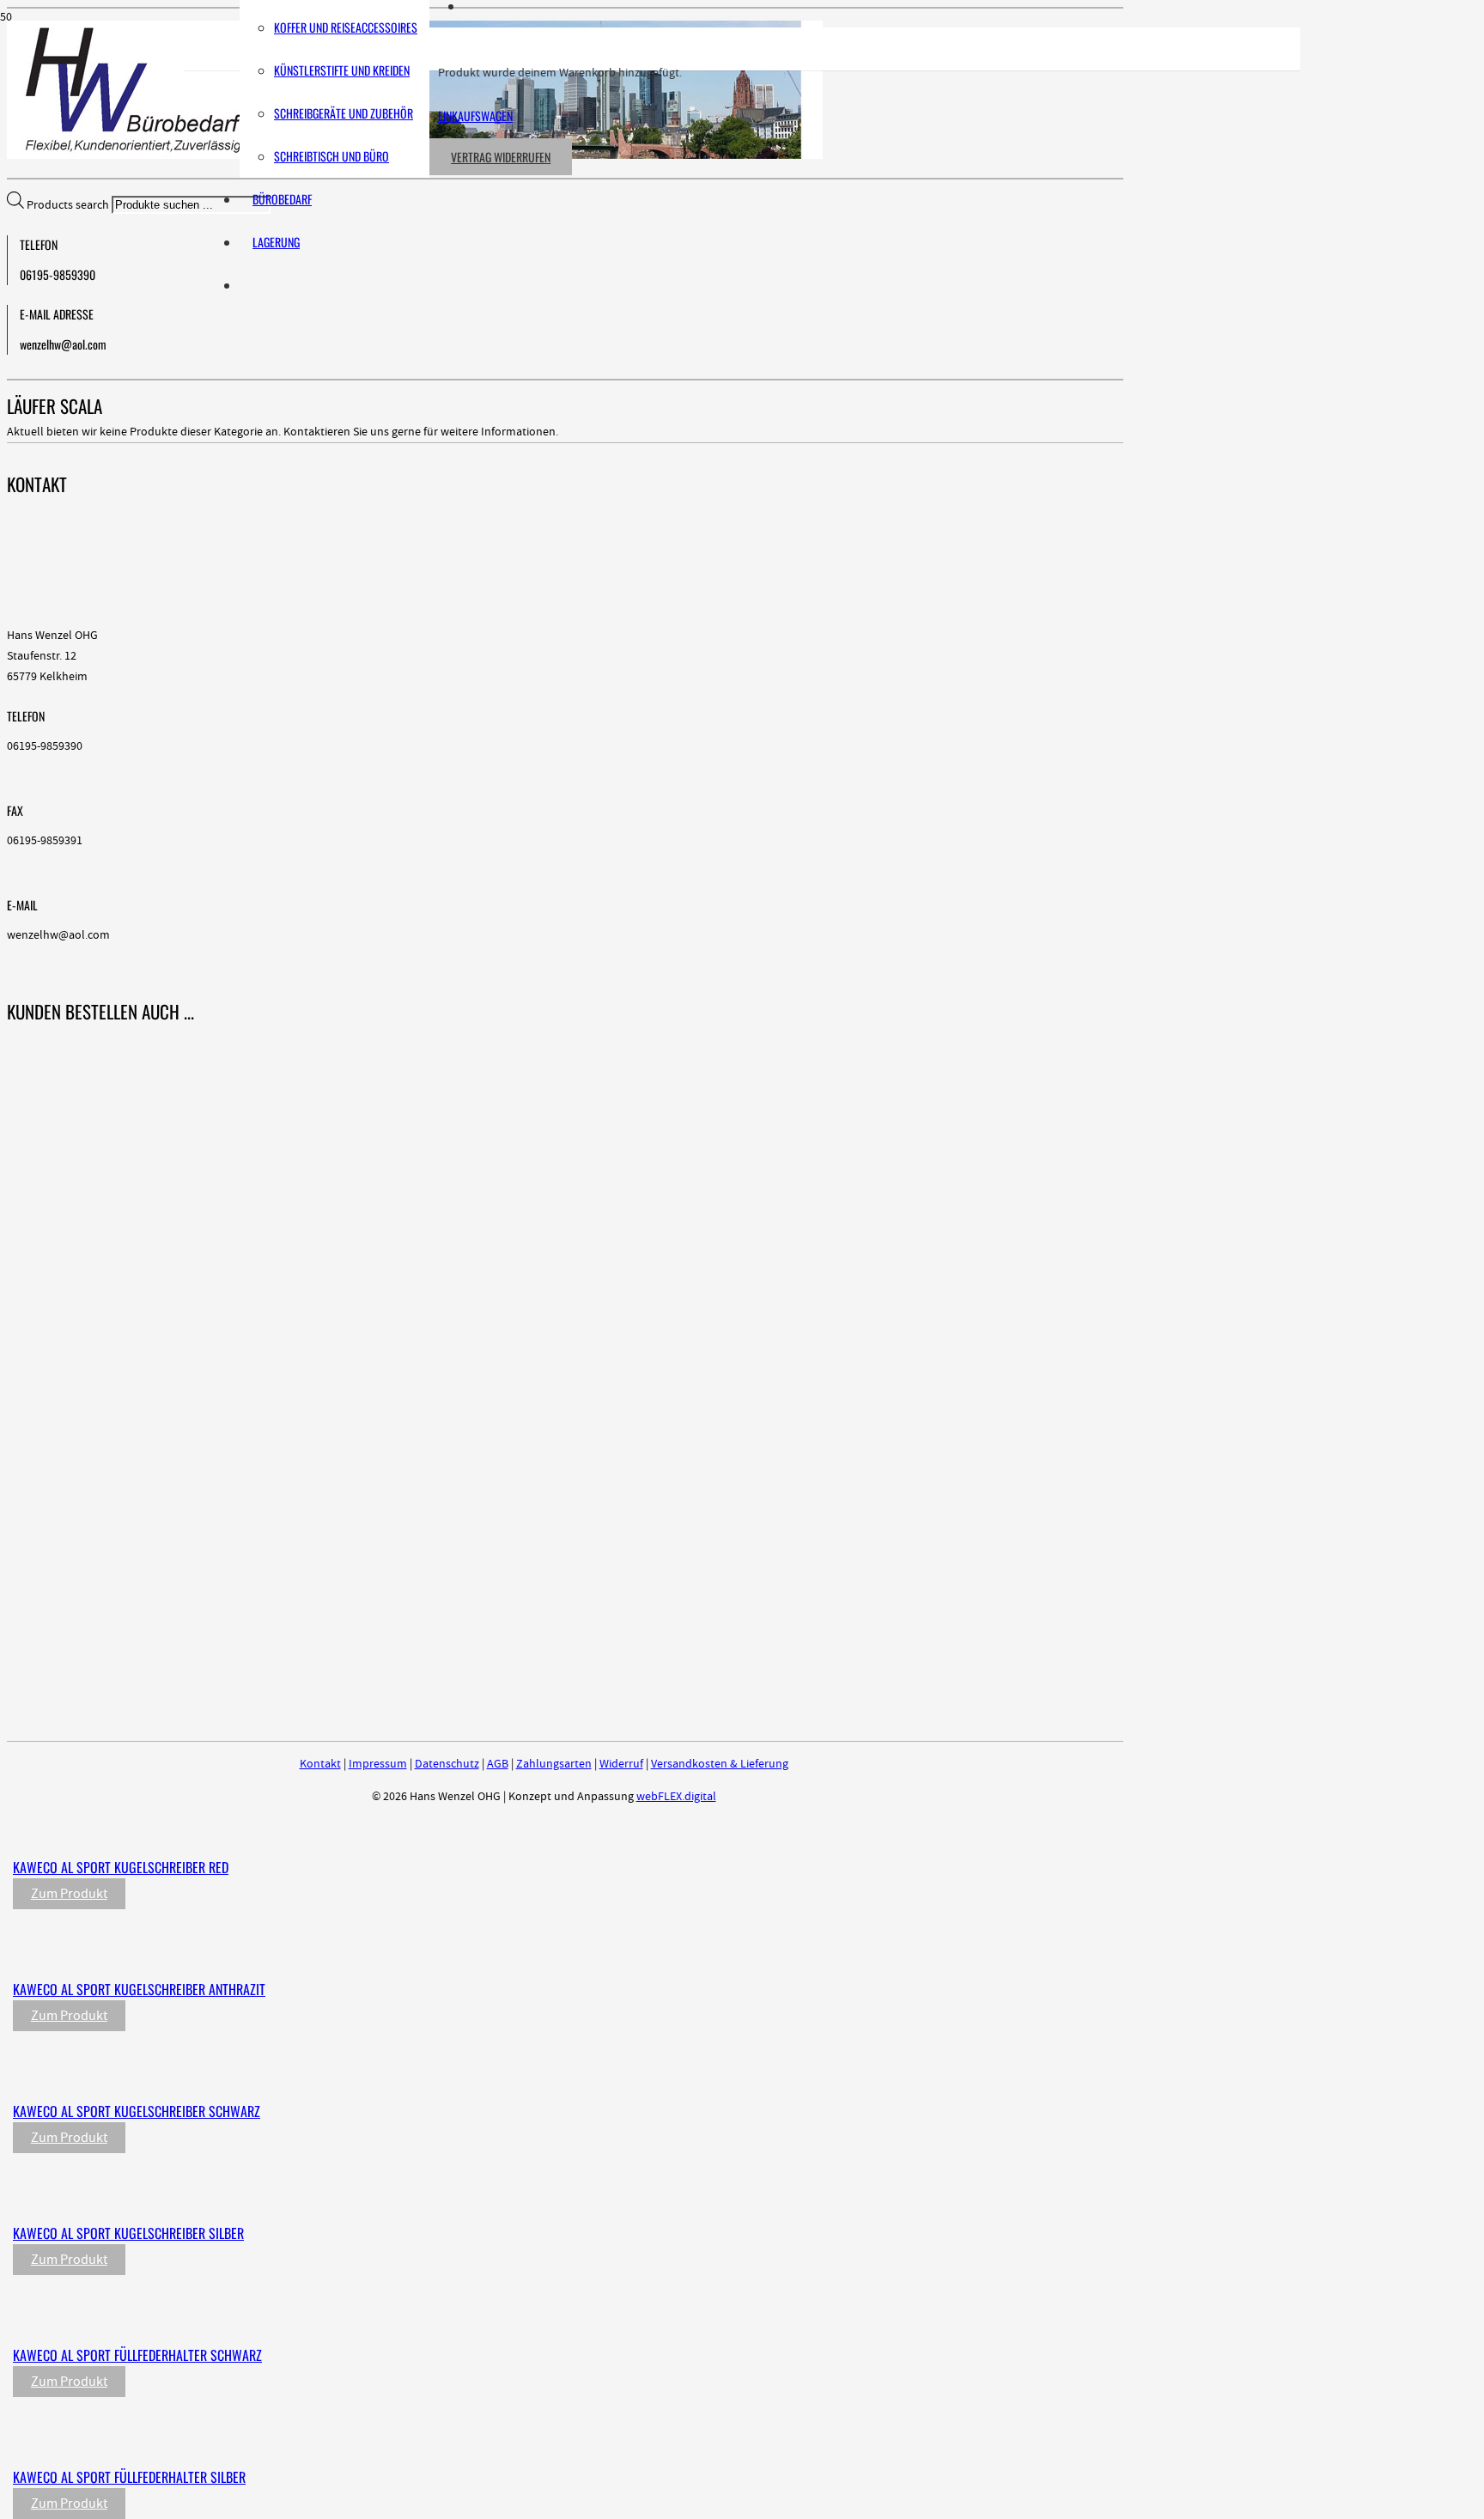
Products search (69, 205)
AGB (498, 1764)
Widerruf (621, 1764)
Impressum (378, 1764)
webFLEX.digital (676, 1797)
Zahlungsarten (554, 1764)
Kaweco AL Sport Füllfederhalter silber (129, 2477)
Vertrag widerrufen (501, 157)
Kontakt (320, 1764)
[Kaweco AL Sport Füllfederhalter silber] (371, 2442)
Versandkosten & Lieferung (720, 1764)
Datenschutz (447, 1764)
